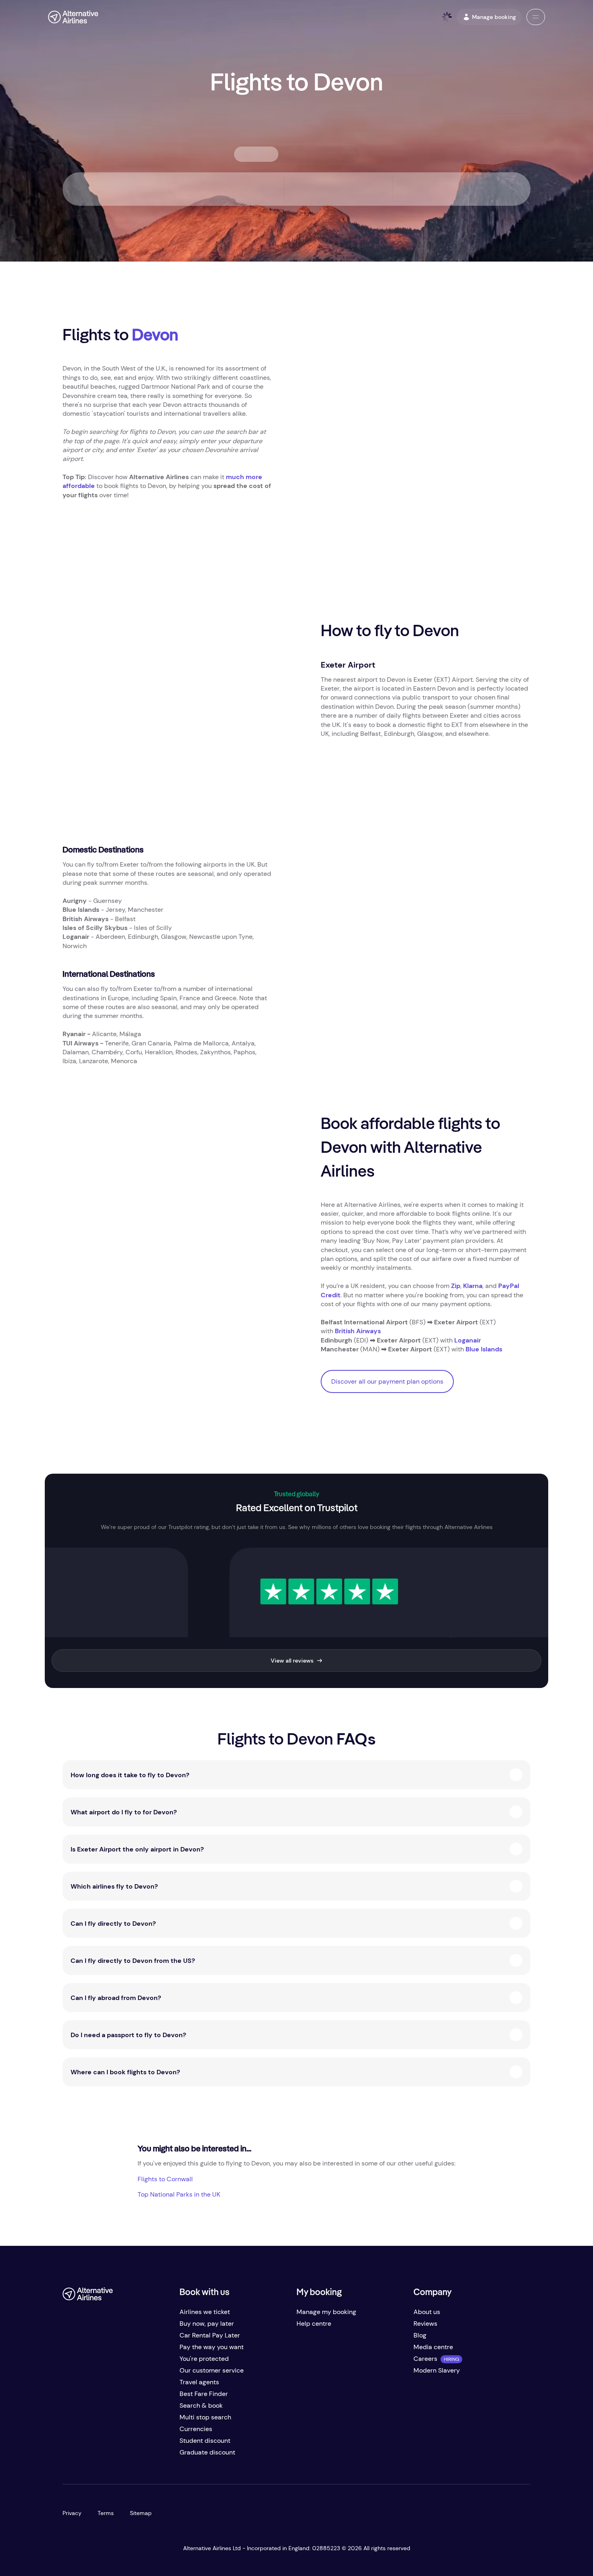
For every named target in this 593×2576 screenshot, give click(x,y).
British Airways (358, 1331)
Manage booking (494, 17)
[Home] (73, 17)
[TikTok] (101, 2456)
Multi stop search (205, 2417)
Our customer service (212, 2370)
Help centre (314, 2324)
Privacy (72, 2513)
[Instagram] (117, 2456)
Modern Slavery (437, 2370)
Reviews (425, 2324)
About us (427, 2312)
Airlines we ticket (205, 2312)
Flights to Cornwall (165, 2179)
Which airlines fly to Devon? (114, 1886)
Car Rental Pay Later (210, 2335)
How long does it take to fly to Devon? (130, 1775)
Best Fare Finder (204, 2394)
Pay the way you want (212, 2347)
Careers (425, 2359)
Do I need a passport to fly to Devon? (128, 2035)
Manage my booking (326, 2312)
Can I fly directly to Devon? (113, 1924)
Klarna (473, 1286)
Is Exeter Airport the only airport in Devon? (137, 1849)
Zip (456, 1286)
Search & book (201, 2405)
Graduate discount (207, 2452)
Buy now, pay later (207, 2324)
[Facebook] (69, 2456)
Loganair (468, 1340)
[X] (85, 2456)
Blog (420, 2335)
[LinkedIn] (134, 2456)
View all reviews (292, 1661)
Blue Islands (484, 1349)
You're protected (204, 2359)
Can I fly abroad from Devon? (116, 1998)
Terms (106, 2513)
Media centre (433, 2347)
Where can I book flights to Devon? (125, 2072)
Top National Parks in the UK (179, 2194)
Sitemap (141, 2513)
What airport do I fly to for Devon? (124, 1812)
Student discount (205, 2441)
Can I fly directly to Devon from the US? (133, 1961)
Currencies (196, 2429)
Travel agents (199, 2382)
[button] (536, 17)
